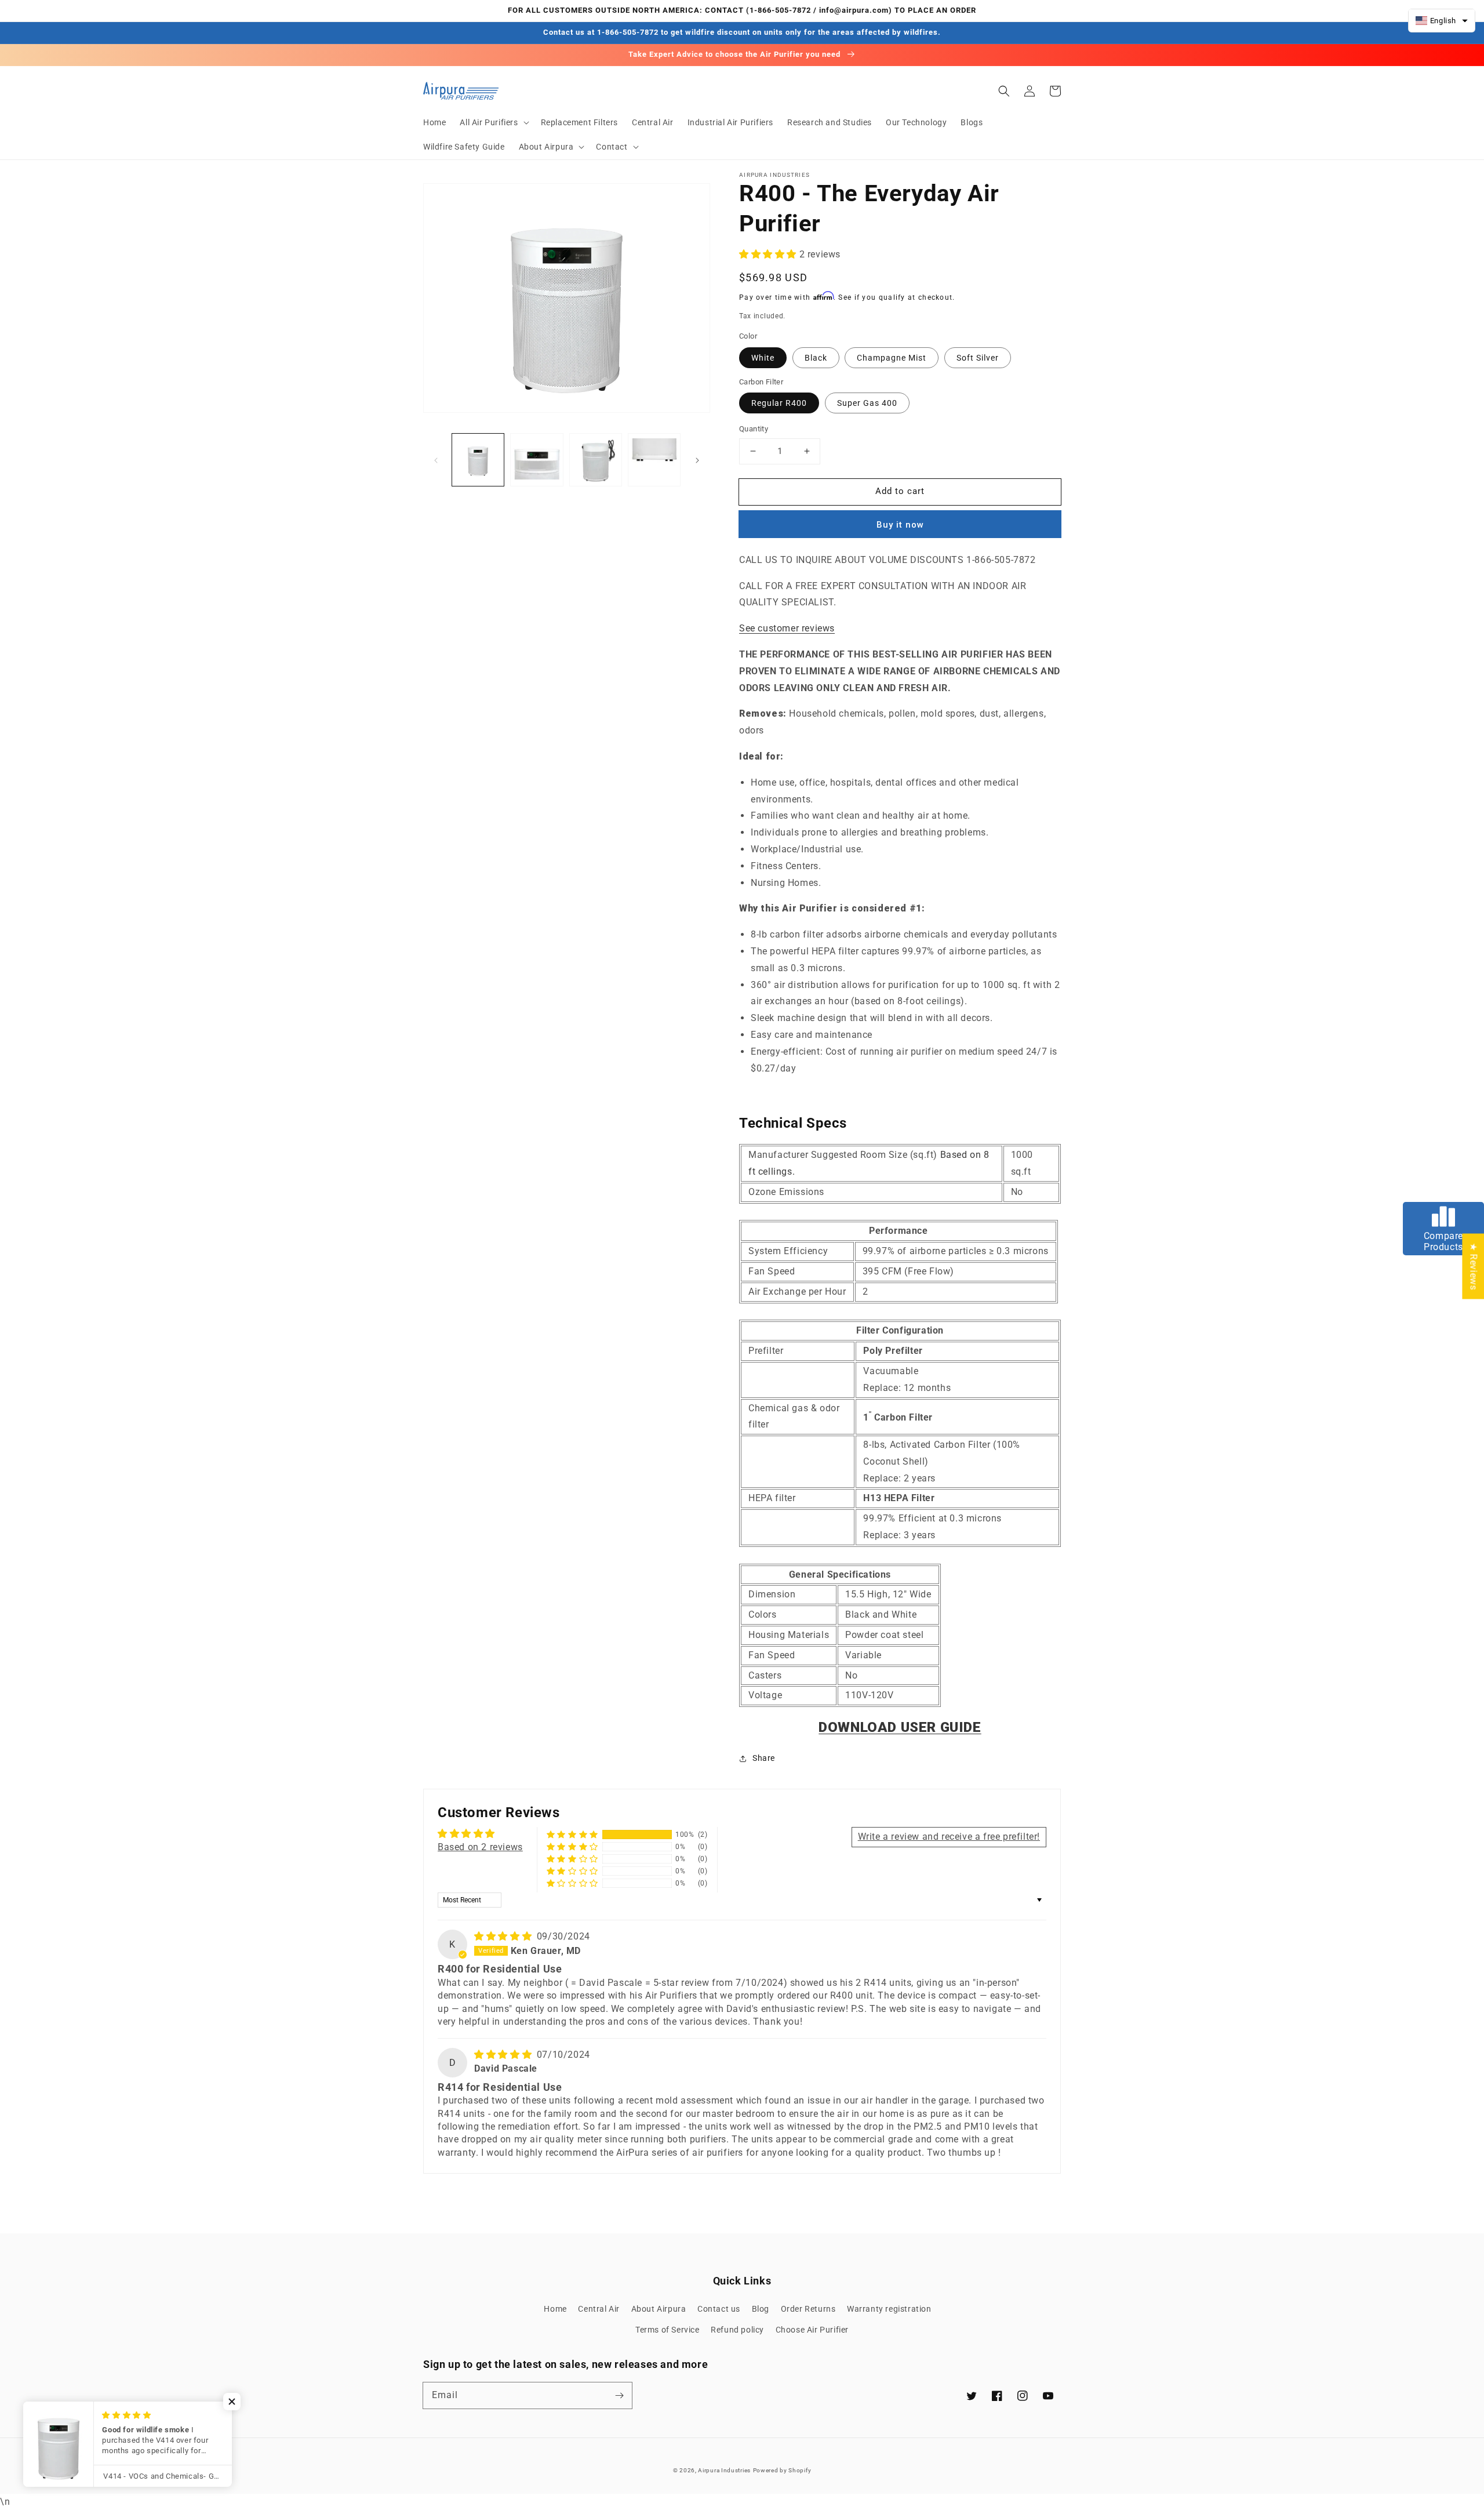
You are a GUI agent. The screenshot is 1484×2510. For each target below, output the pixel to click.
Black (816, 358)
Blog (761, 2309)
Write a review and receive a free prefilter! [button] (949, 1837)
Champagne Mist (892, 358)
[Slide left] (436, 460)
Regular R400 (779, 403)
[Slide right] (697, 460)
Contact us (719, 2309)
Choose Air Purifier (812, 2330)
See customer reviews (787, 628)
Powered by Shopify (782, 2470)
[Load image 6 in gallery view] (654, 459)
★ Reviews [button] (1473, 1266)
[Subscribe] (619, 2395)
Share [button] (764, 1758)
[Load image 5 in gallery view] (596, 459)
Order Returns (808, 2309)
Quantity (754, 429)
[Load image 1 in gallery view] (478, 459)
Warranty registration (889, 2309)
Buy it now (900, 525)
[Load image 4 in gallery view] (537, 459)
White (763, 358)
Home (555, 2309)
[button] (493, 122)
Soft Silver (978, 358)
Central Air (599, 2309)
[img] (504, 1936)
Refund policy (737, 2330)
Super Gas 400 (867, 403)
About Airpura (659, 2309)
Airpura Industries (724, 2470)
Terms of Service (668, 2330)
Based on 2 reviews (480, 1847)
